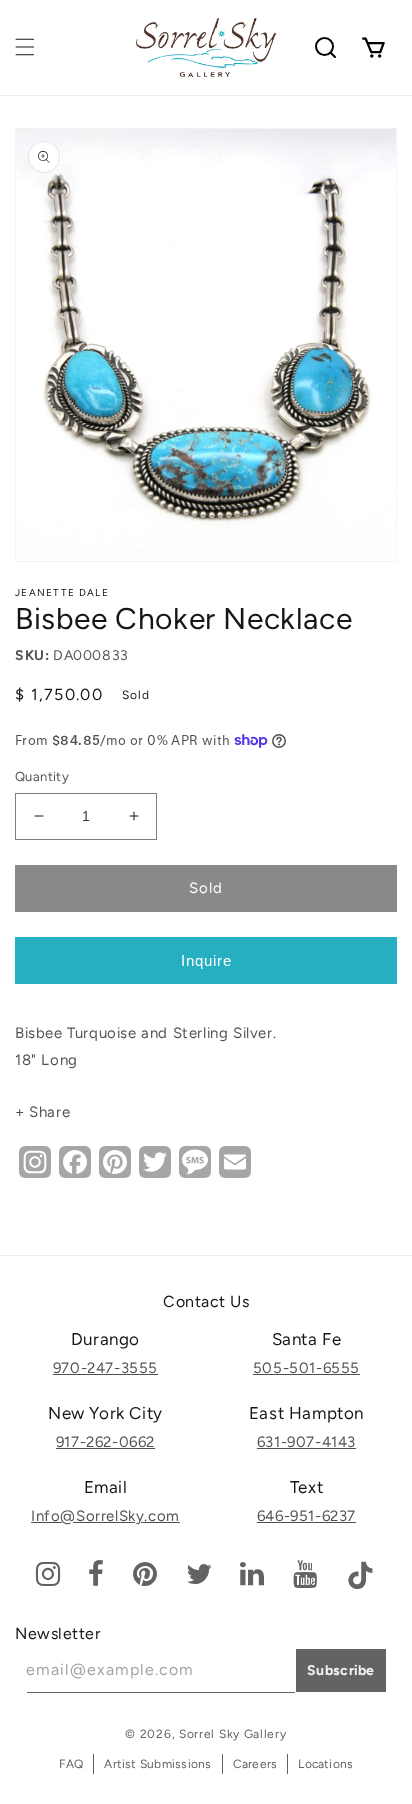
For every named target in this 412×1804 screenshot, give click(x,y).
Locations (325, 1764)
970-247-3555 (105, 1368)
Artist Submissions (157, 1764)
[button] (25, 47)
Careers (255, 1764)
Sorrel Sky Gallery (233, 1734)
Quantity (42, 776)
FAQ (71, 1764)
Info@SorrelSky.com (105, 1516)
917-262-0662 (105, 1442)
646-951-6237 (306, 1516)
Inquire (206, 960)
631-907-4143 (306, 1442)
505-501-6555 (306, 1368)
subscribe (341, 1670)
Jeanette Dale (62, 592)
